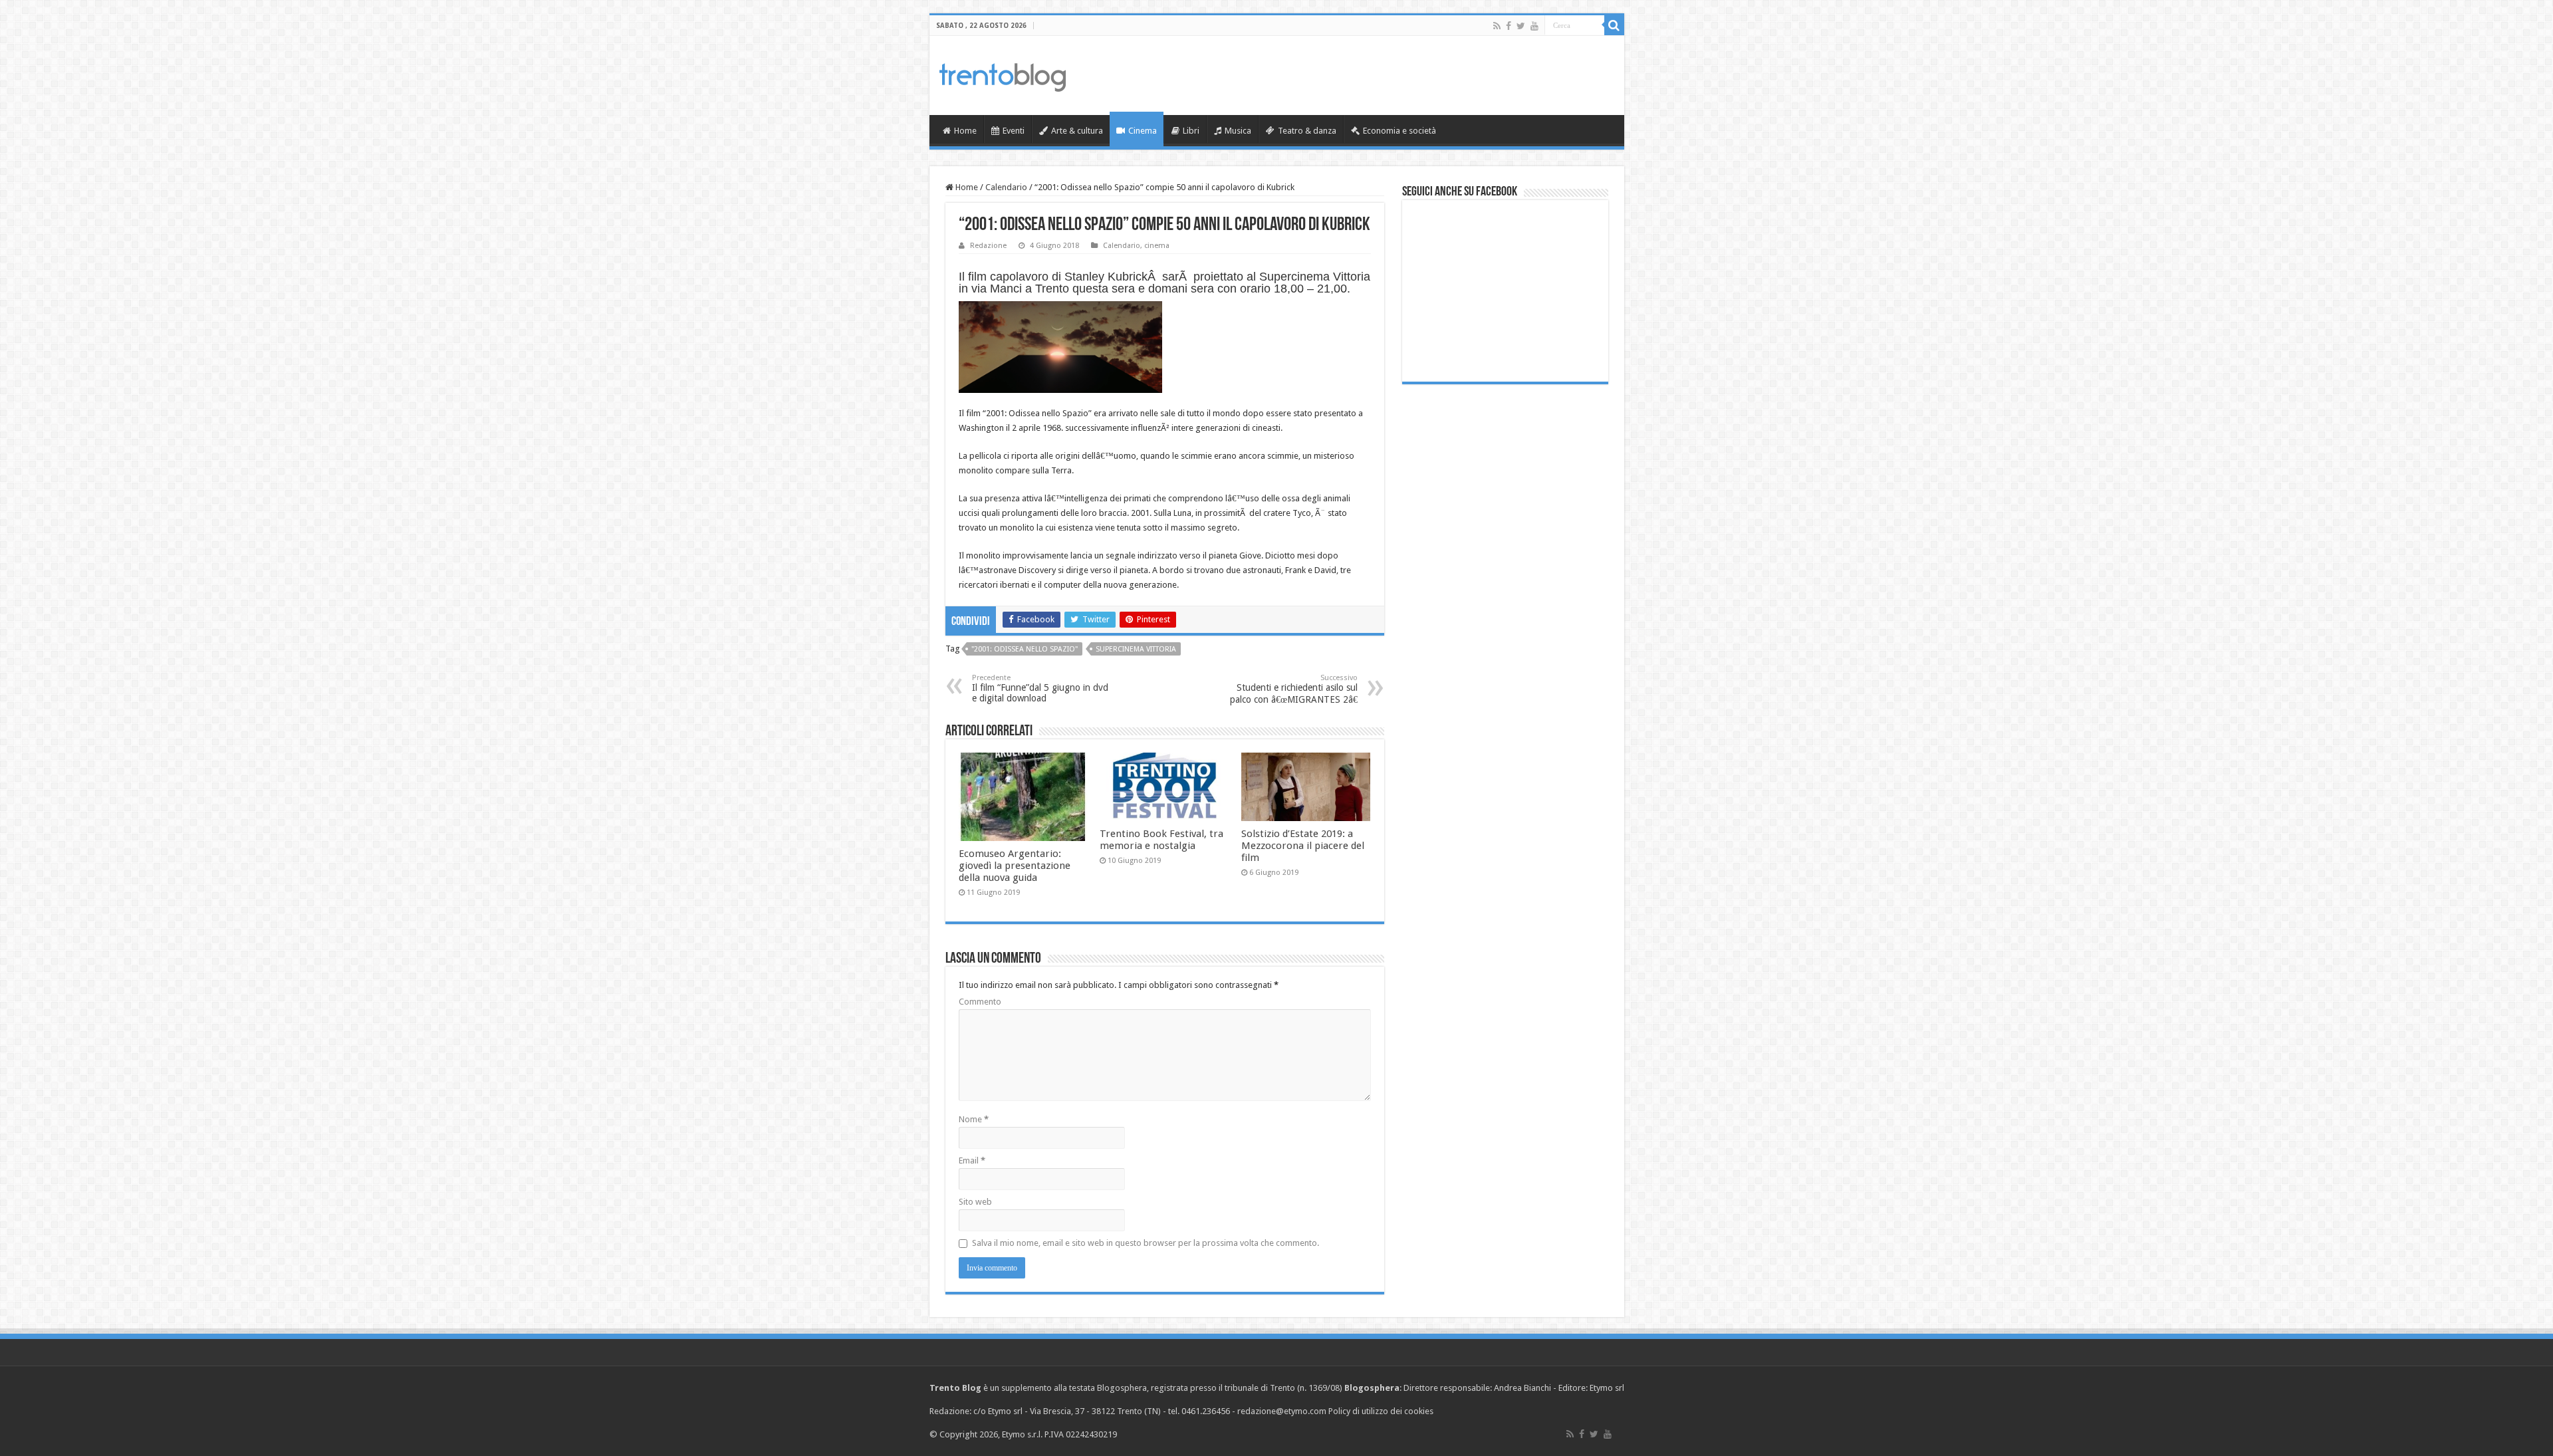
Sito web (975, 1202)
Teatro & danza (1307, 131)
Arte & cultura (1077, 131)
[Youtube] (1534, 26)
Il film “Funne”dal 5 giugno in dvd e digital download (1040, 688)
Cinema (1143, 131)
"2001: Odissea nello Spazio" (1025, 649)
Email (972, 1160)
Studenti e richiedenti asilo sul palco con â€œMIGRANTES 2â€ (1294, 689)
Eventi (1014, 131)
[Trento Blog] (1003, 75)
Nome (974, 1119)
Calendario (1006, 187)
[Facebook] (1509, 26)
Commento (980, 1002)
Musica (1238, 131)
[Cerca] (1614, 25)
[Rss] (1497, 26)
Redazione (988, 246)
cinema (1157, 246)
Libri (1191, 131)
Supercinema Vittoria (1136, 649)
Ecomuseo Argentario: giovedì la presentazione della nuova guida (1015, 866)
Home (965, 131)
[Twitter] (1521, 26)
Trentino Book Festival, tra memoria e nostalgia (1161, 840)
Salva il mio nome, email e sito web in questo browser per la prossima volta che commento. (1146, 1243)
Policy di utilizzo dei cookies (1381, 1411)
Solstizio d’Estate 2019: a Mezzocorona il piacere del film (1303, 846)
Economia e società (1399, 131)
